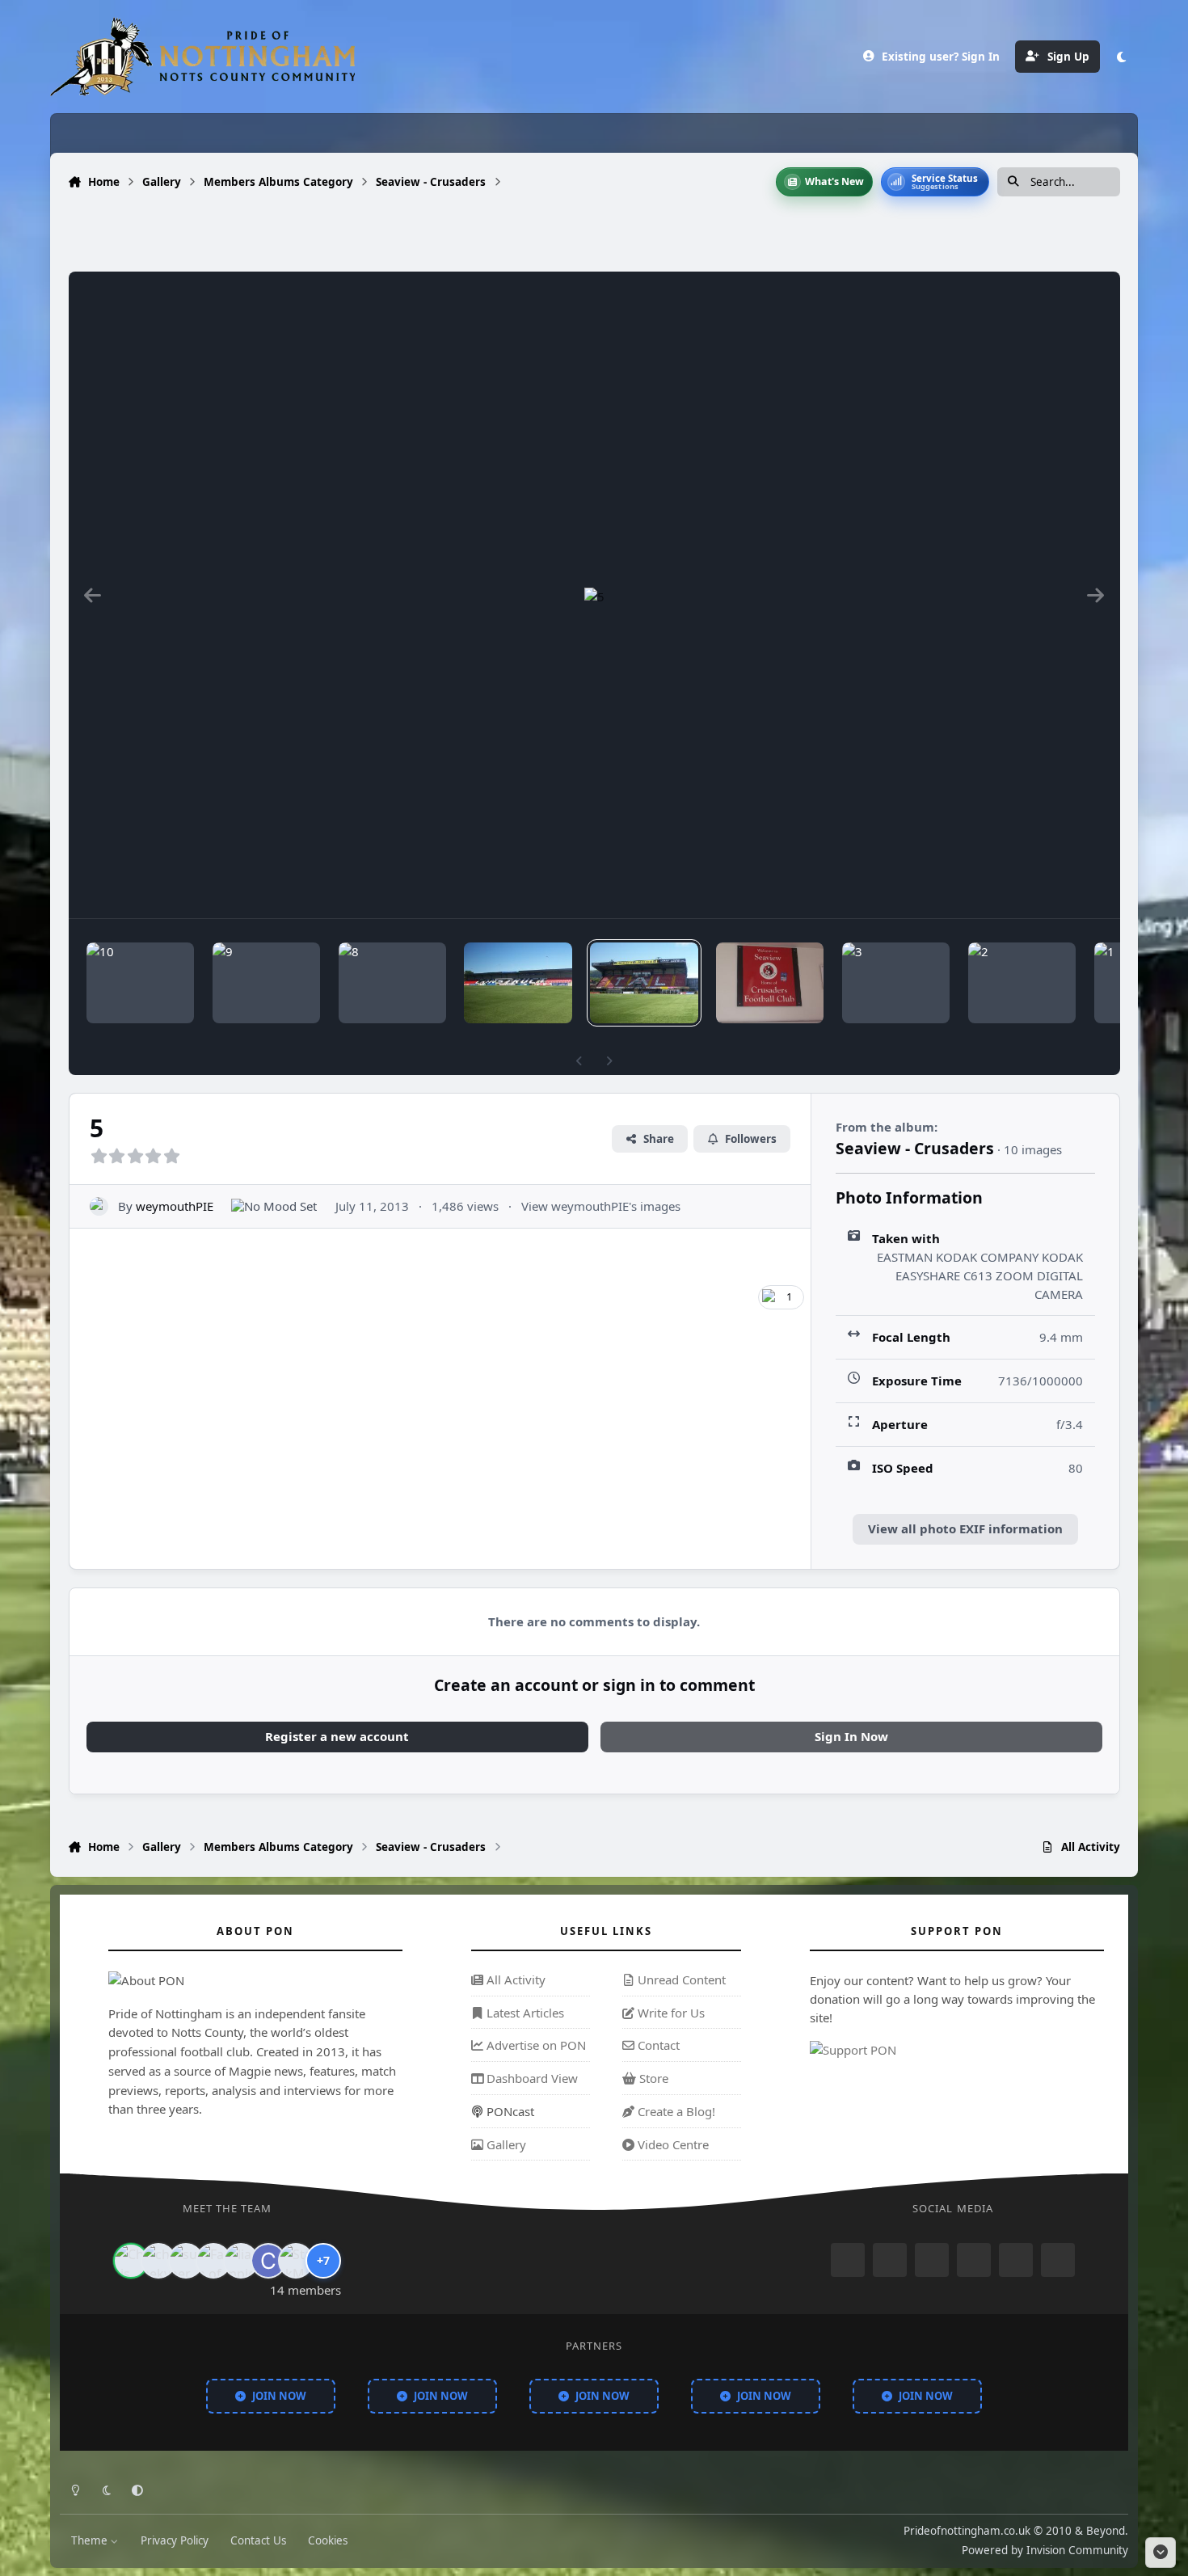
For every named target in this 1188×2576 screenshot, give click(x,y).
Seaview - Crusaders (915, 1148)
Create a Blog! (675, 2111)
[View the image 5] (644, 983)
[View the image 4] (770, 983)
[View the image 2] (1022, 983)
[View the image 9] (266, 983)
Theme (91, 2540)
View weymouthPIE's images (601, 1206)
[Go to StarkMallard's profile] (296, 2261)
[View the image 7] (518, 983)
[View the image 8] (392, 983)
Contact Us (258, 2540)
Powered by (1045, 2549)
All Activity (514, 1979)
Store (652, 2078)
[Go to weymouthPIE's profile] (99, 1206)
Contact (657, 2045)
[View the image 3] (896, 983)
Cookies (328, 2540)
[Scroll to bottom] (1161, 2553)
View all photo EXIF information (965, 1528)
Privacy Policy (175, 2540)
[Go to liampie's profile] (241, 2261)
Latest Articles (524, 2013)
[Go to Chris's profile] (131, 2261)
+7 (323, 2260)
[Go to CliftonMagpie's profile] (268, 2261)
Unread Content (680, 1979)
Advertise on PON (535, 2045)
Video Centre (672, 2144)
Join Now (279, 2395)
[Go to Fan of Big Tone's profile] (213, 2261)
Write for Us (670, 2013)
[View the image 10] (140, 983)
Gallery (505, 2144)
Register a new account (337, 1736)
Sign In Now (851, 1736)
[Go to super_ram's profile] (186, 2261)
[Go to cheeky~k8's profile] (158, 2261)
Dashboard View (531, 2078)
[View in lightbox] (594, 595)
